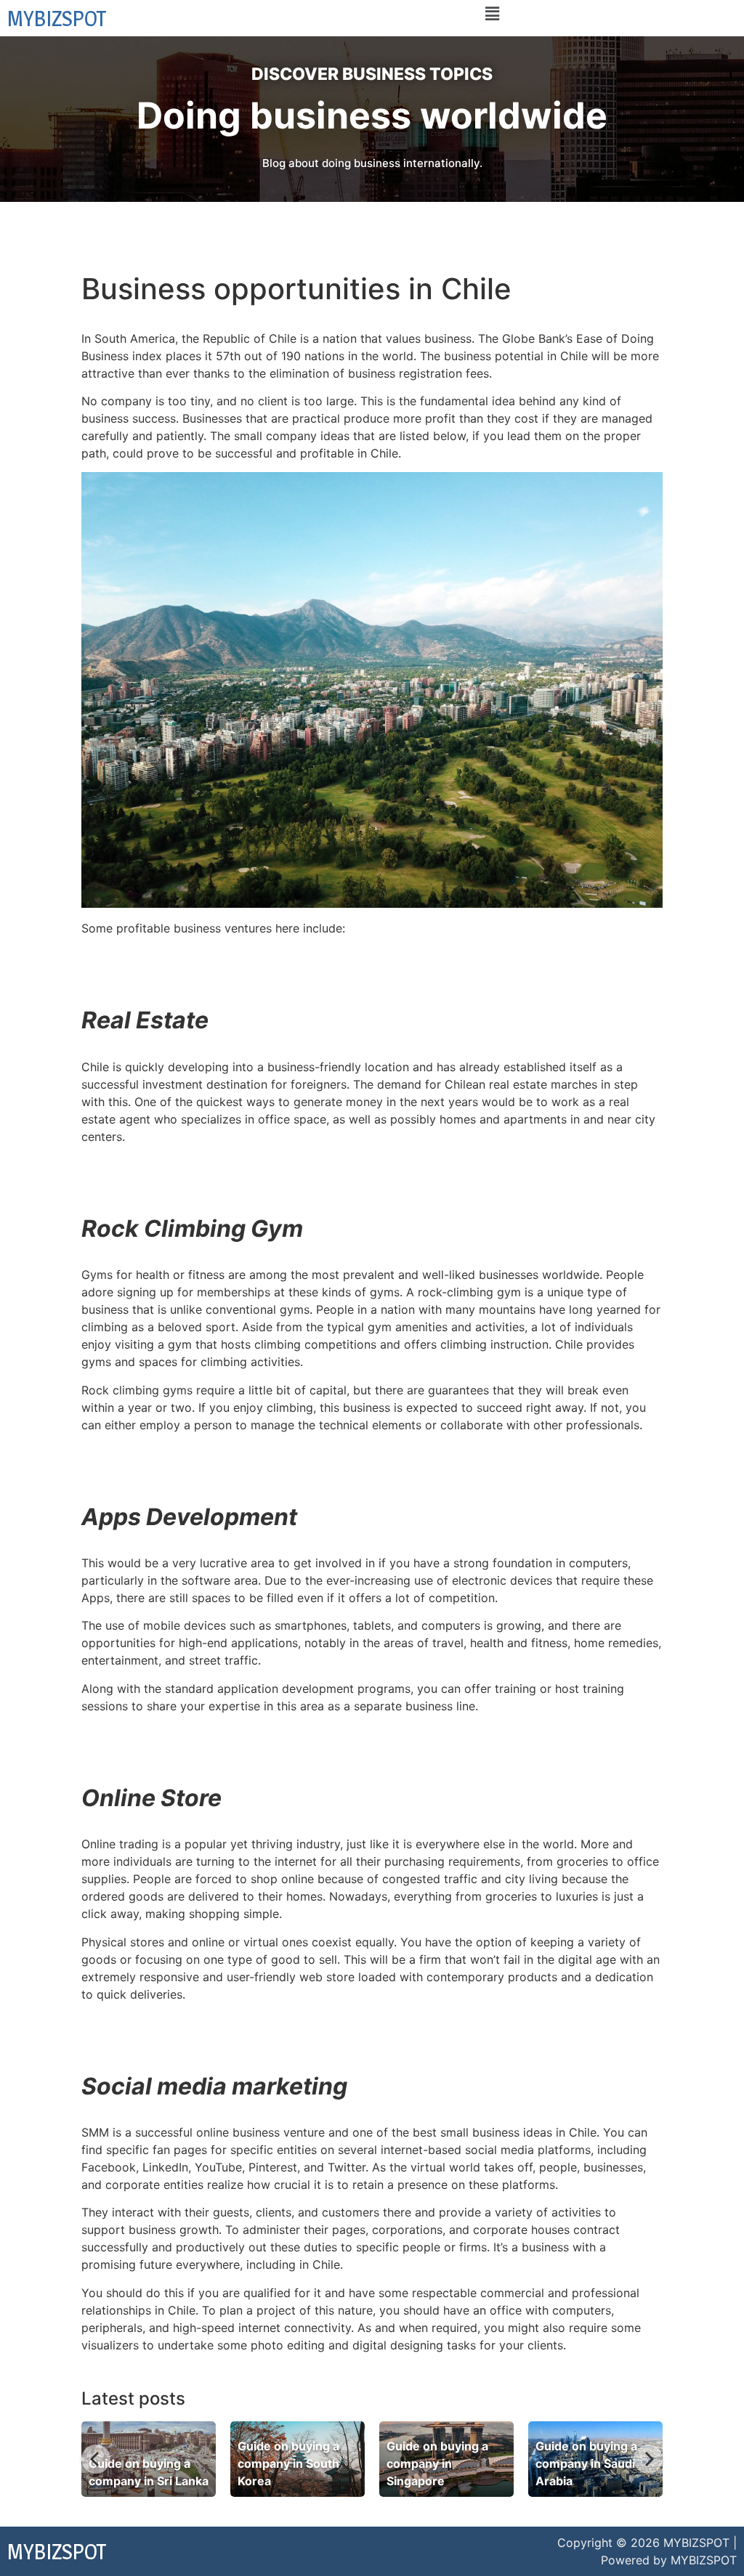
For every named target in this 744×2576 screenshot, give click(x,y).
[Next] (648, 2459)
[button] (492, 13)
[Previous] (96, 2459)
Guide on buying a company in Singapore (437, 2463)
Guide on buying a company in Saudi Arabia (586, 2463)
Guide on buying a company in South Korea (288, 2463)
